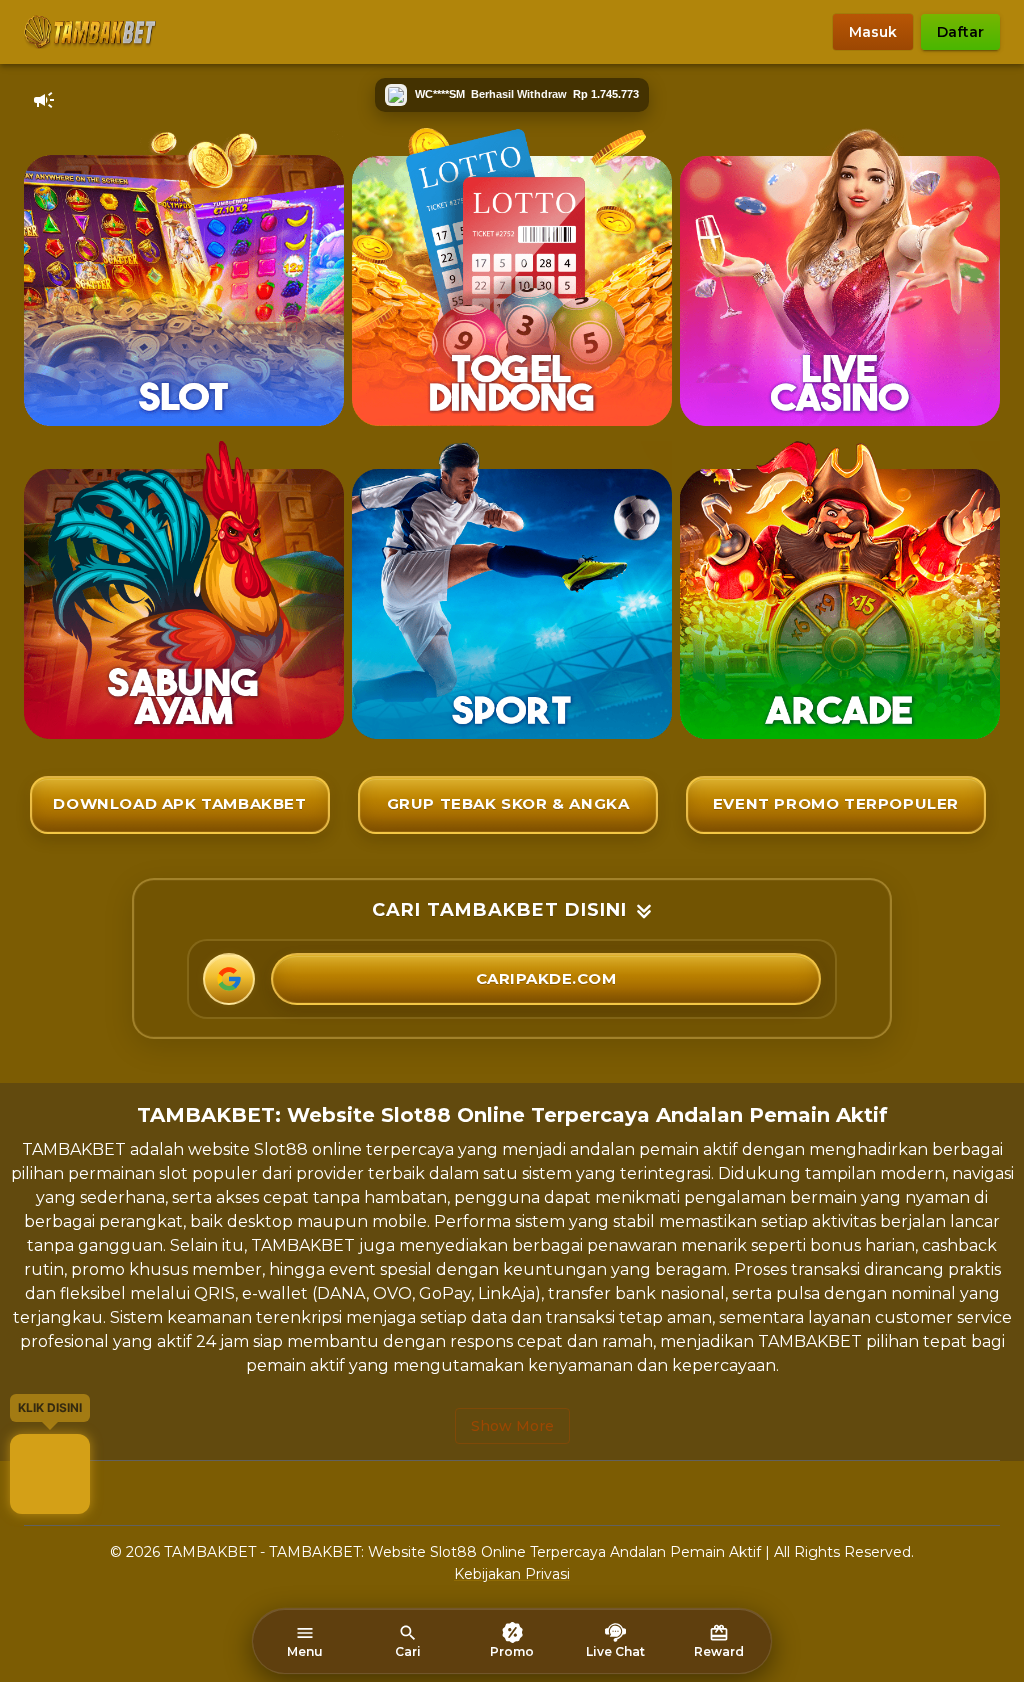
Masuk (873, 32)
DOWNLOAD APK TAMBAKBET (179, 803)
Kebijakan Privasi (512, 1574)
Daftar (960, 32)
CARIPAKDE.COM (546, 978)
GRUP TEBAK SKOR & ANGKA (508, 803)
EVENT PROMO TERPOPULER (836, 803)
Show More (512, 1426)
